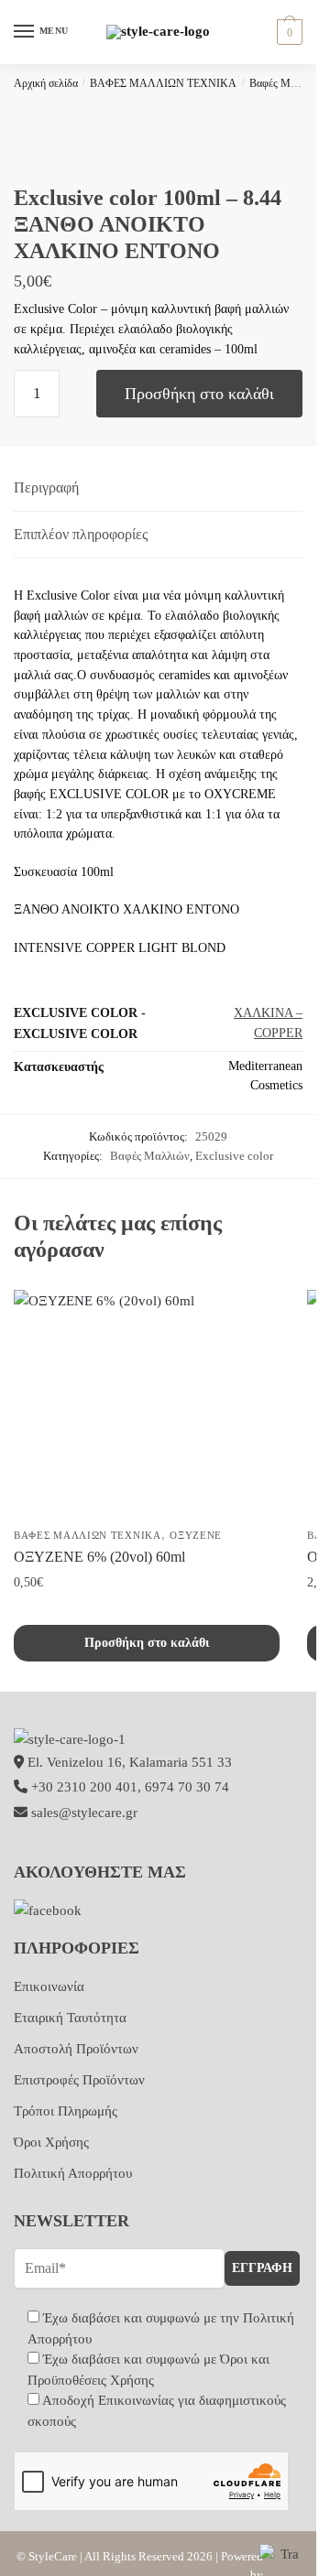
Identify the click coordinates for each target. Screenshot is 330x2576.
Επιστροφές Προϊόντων (79, 2080)
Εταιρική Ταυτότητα (70, 2018)
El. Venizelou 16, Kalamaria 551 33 (128, 1762)
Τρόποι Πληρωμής (66, 2111)
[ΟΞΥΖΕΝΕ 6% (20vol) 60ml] (147, 1404)
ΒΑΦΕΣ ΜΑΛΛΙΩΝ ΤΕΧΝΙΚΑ (163, 83)
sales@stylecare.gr (84, 1813)
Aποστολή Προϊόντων (76, 2049)
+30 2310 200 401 (84, 1787)
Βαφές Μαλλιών (286, 83)
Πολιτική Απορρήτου (73, 2173)
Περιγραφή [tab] (46, 487)
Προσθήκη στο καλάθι (199, 394)
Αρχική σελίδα (46, 83)
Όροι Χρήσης (51, 2142)
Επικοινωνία (49, 1986)
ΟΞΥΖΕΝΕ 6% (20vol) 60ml (99, 1557)
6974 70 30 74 (187, 1787)
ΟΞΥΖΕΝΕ (196, 1535)
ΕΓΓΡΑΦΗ (262, 2268)
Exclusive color (234, 1156)
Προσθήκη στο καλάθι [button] (147, 1643)
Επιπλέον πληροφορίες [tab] (81, 534)
